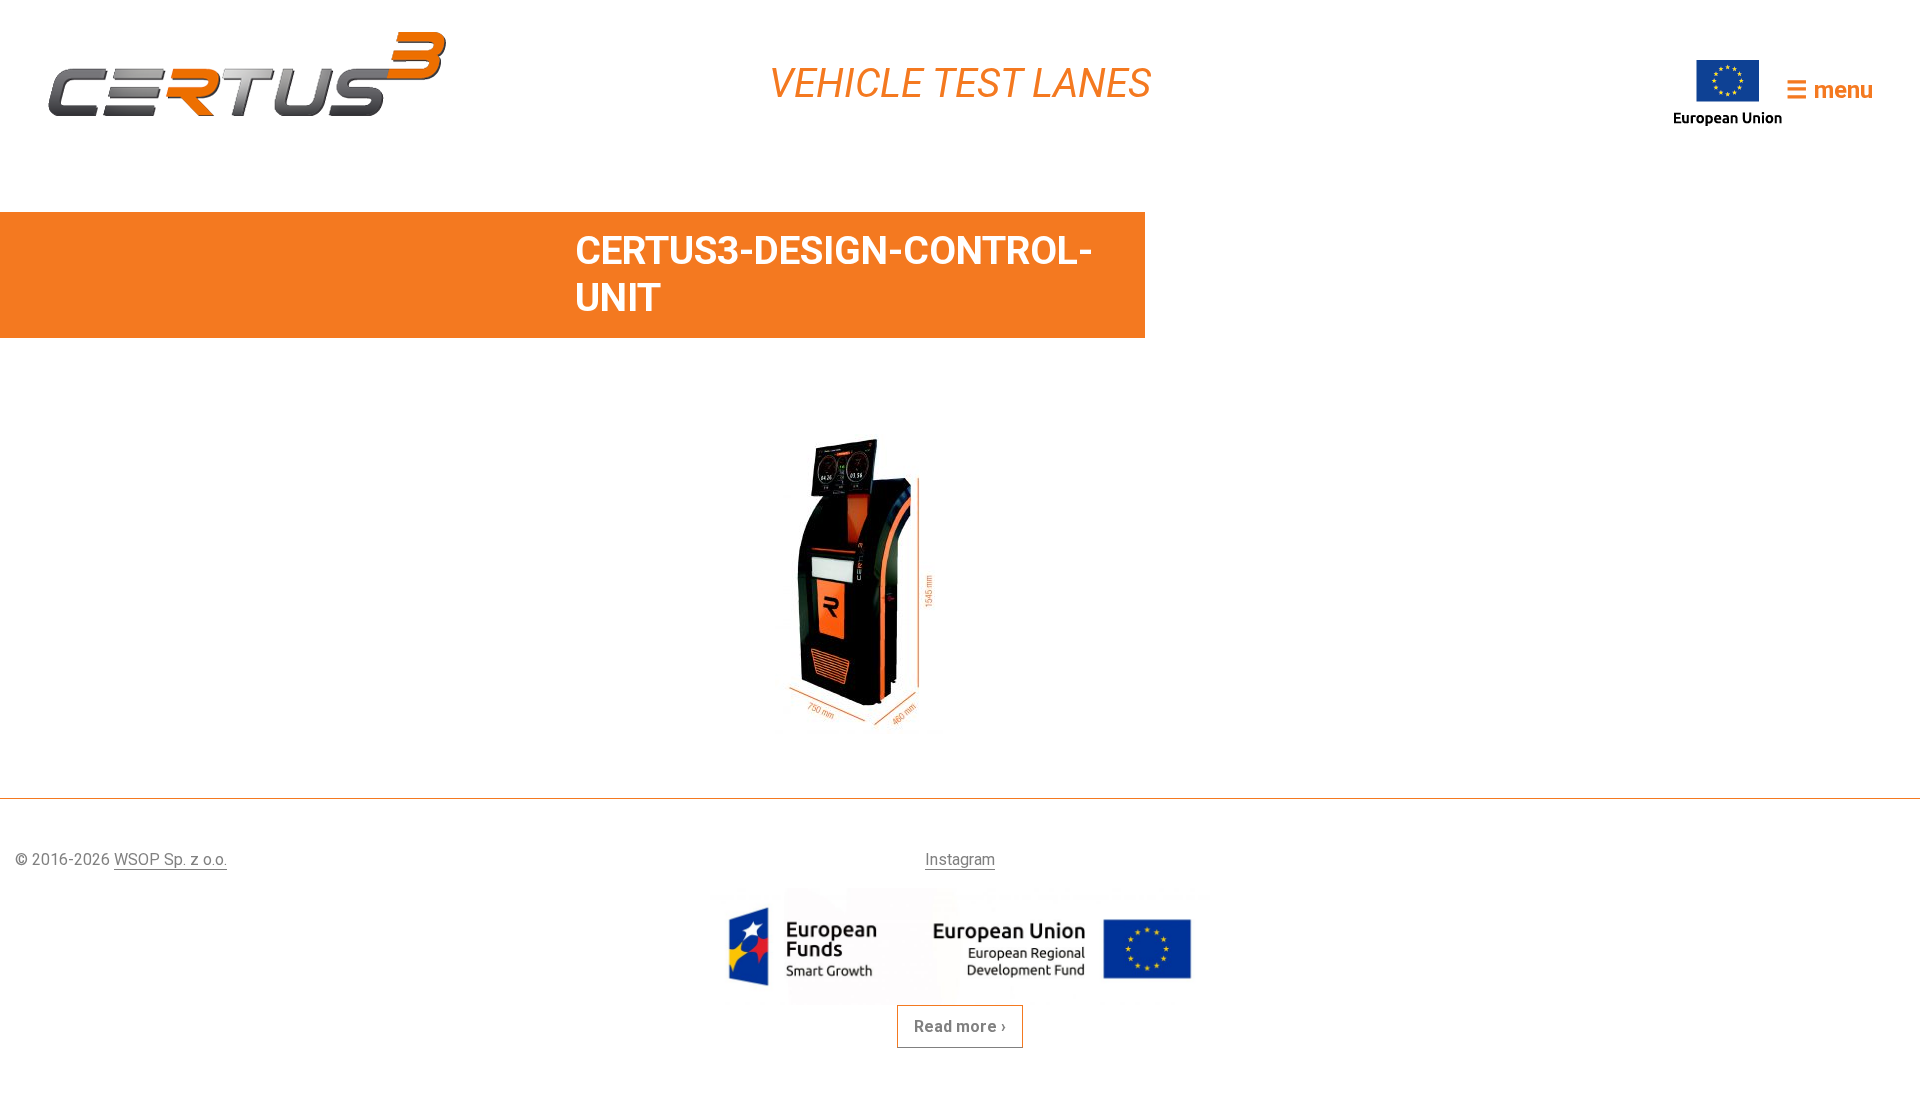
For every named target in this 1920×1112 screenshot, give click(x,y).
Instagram (960, 859)
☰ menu (1829, 90)
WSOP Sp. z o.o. (170, 859)
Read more (955, 1026)
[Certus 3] (264, 74)
